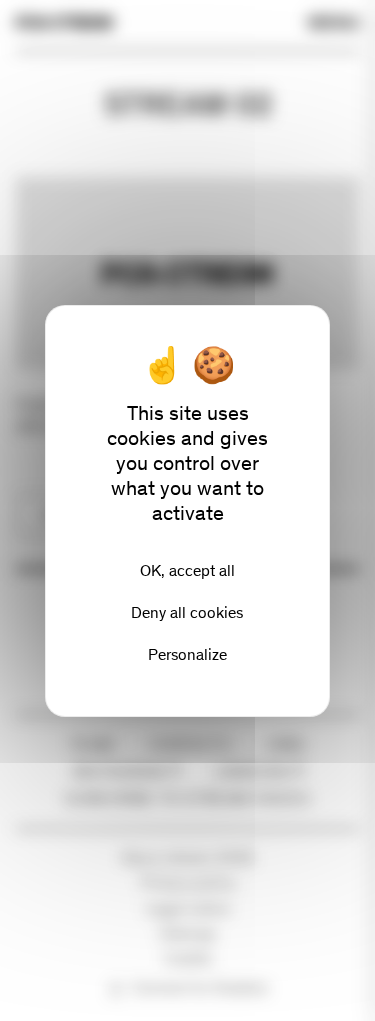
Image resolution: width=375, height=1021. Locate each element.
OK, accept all (187, 570)
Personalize (187, 654)
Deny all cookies (187, 612)
